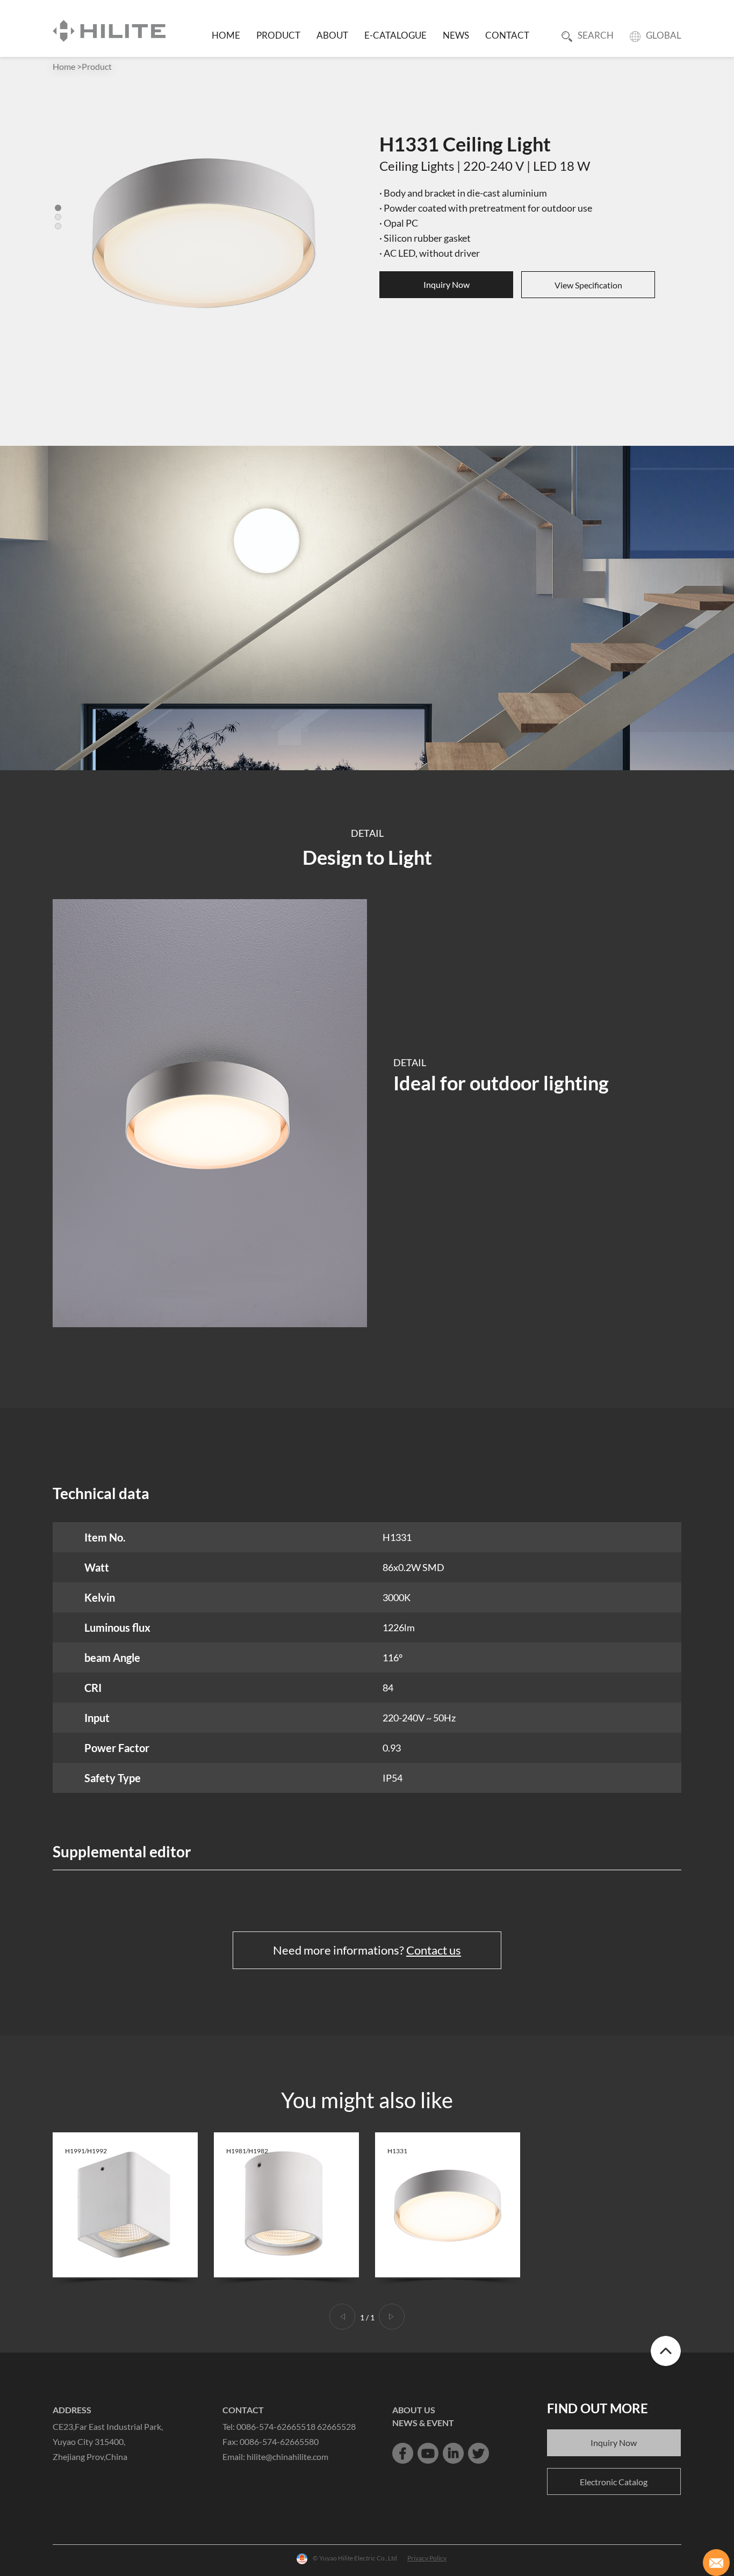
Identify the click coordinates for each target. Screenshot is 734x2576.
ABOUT (332, 35)
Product (97, 66)
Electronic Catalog (614, 2482)
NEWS (456, 35)
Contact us (434, 1950)
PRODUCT (278, 35)
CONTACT (507, 35)
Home (64, 66)
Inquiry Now (447, 284)
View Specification (588, 285)
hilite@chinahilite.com (287, 2456)
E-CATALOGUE (395, 35)
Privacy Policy (427, 2558)
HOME (226, 35)
